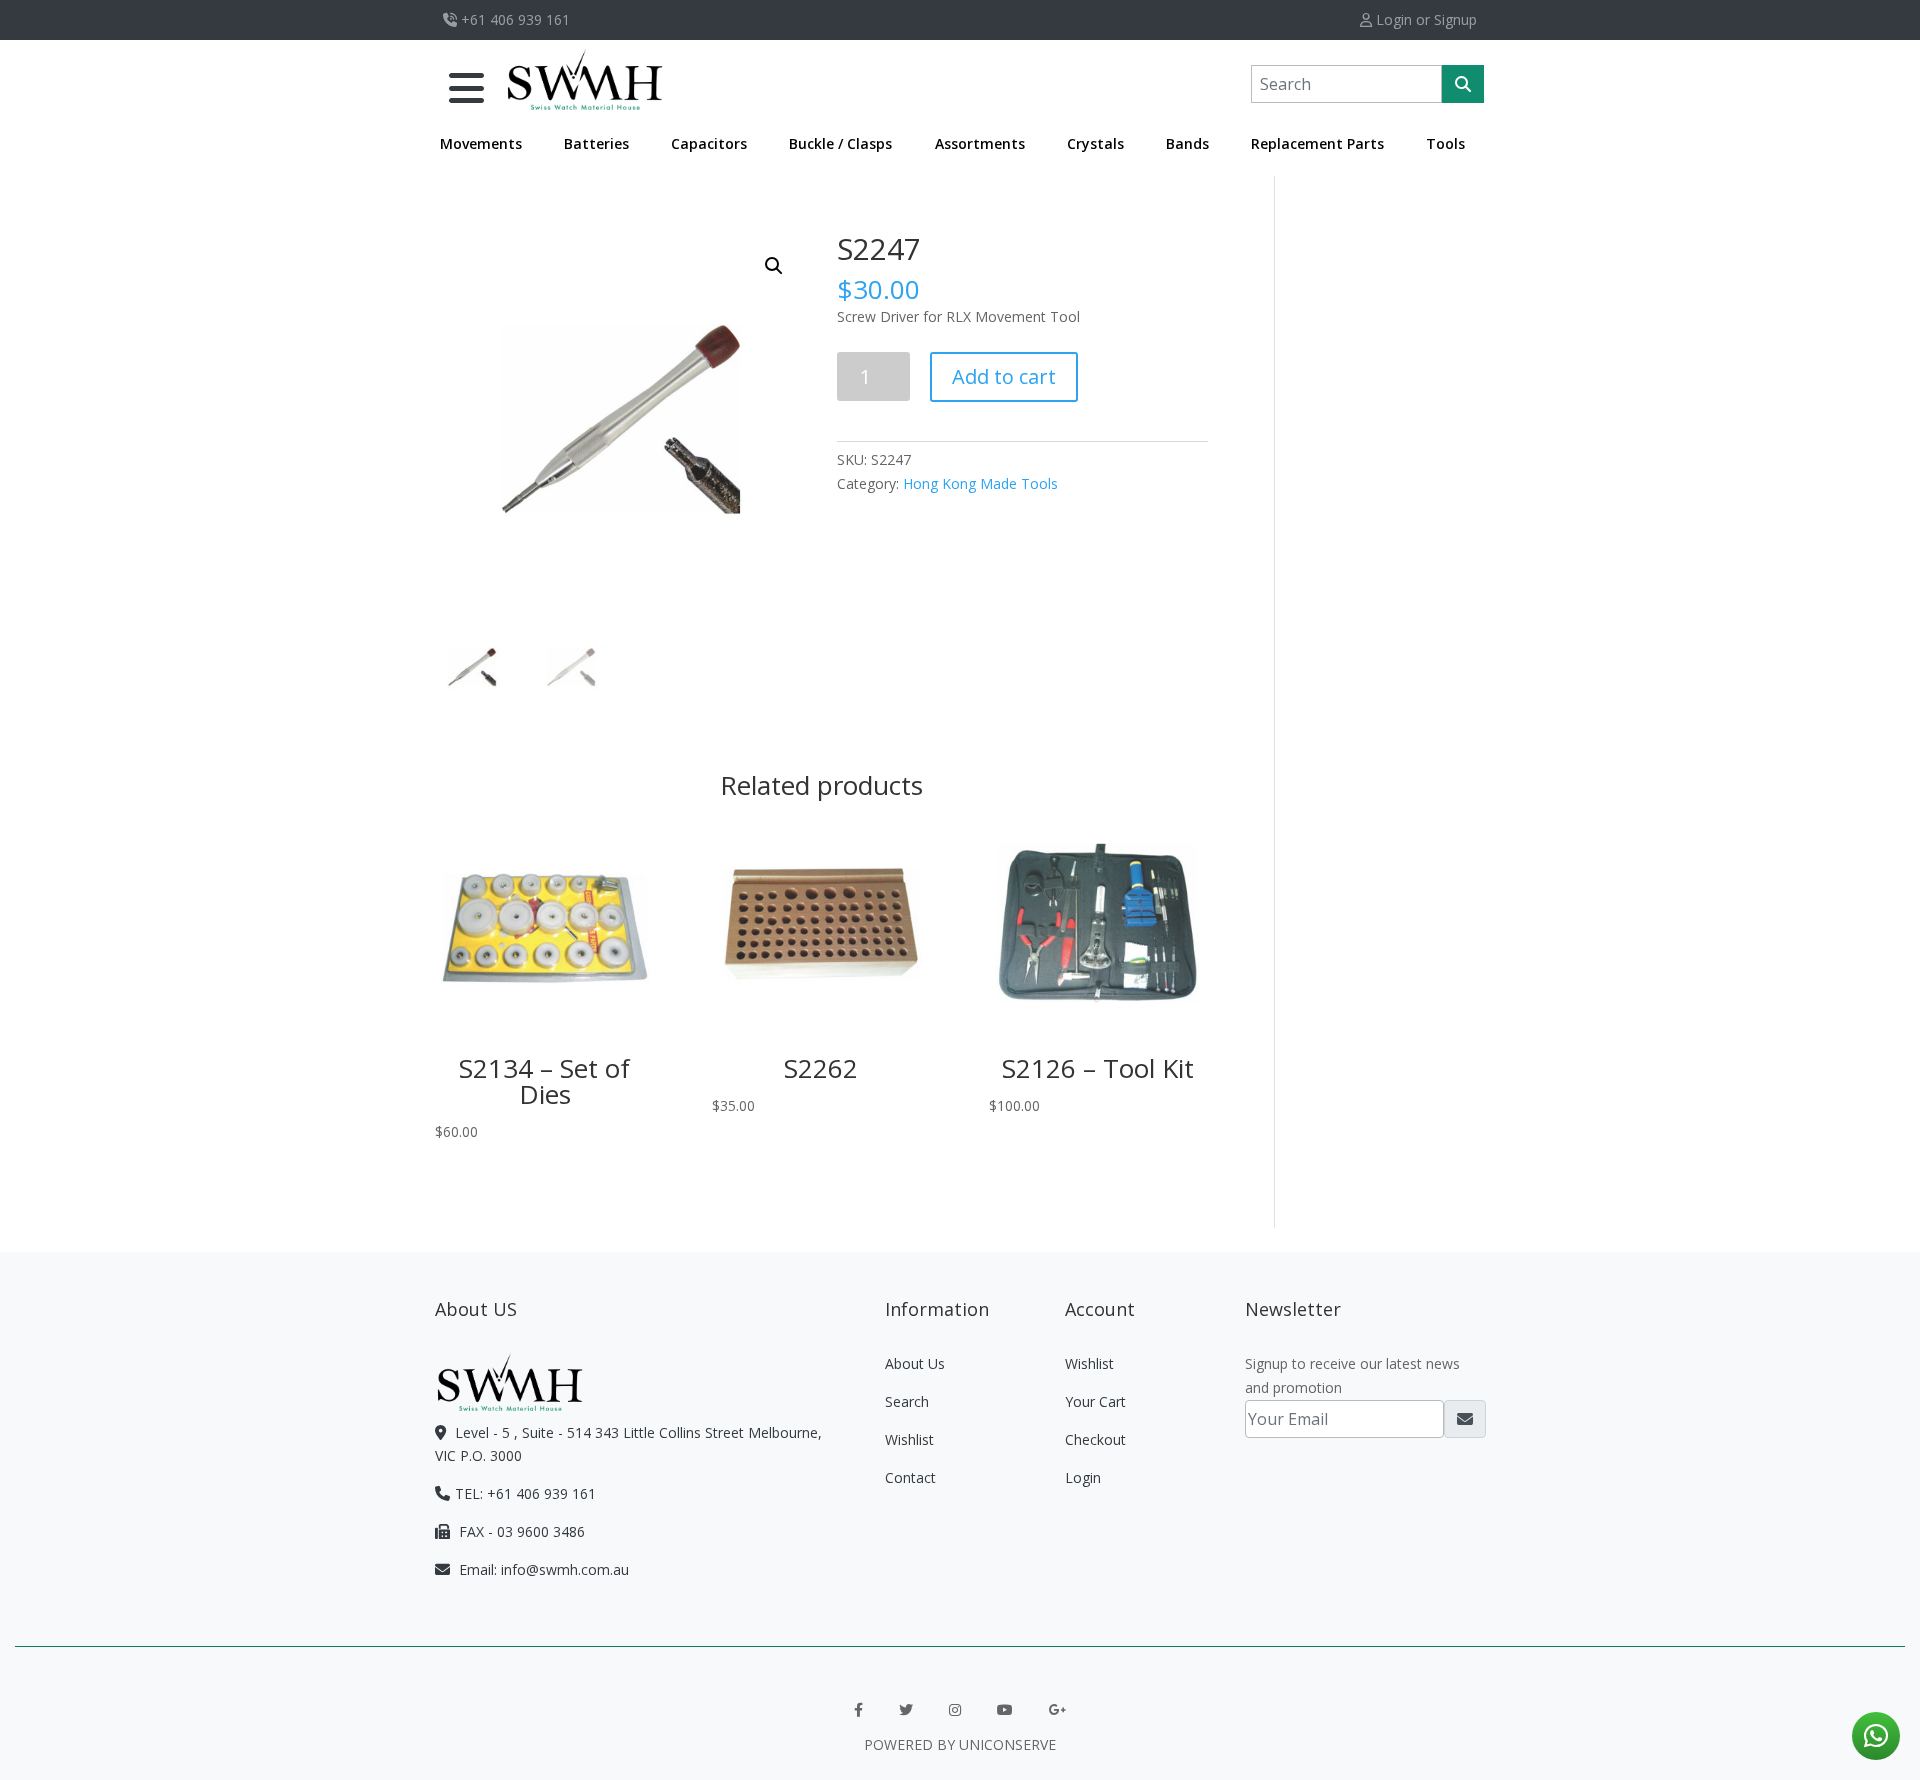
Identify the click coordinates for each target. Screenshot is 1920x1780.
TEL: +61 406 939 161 (525, 1493)
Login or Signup (1424, 19)
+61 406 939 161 (513, 19)
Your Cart (1095, 1401)
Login (1083, 1477)
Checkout (1095, 1439)
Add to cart (1004, 376)
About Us (915, 1363)
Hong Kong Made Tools (980, 483)
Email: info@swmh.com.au (542, 1569)
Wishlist (909, 1439)
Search (907, 1401)
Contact (910, 1477)
